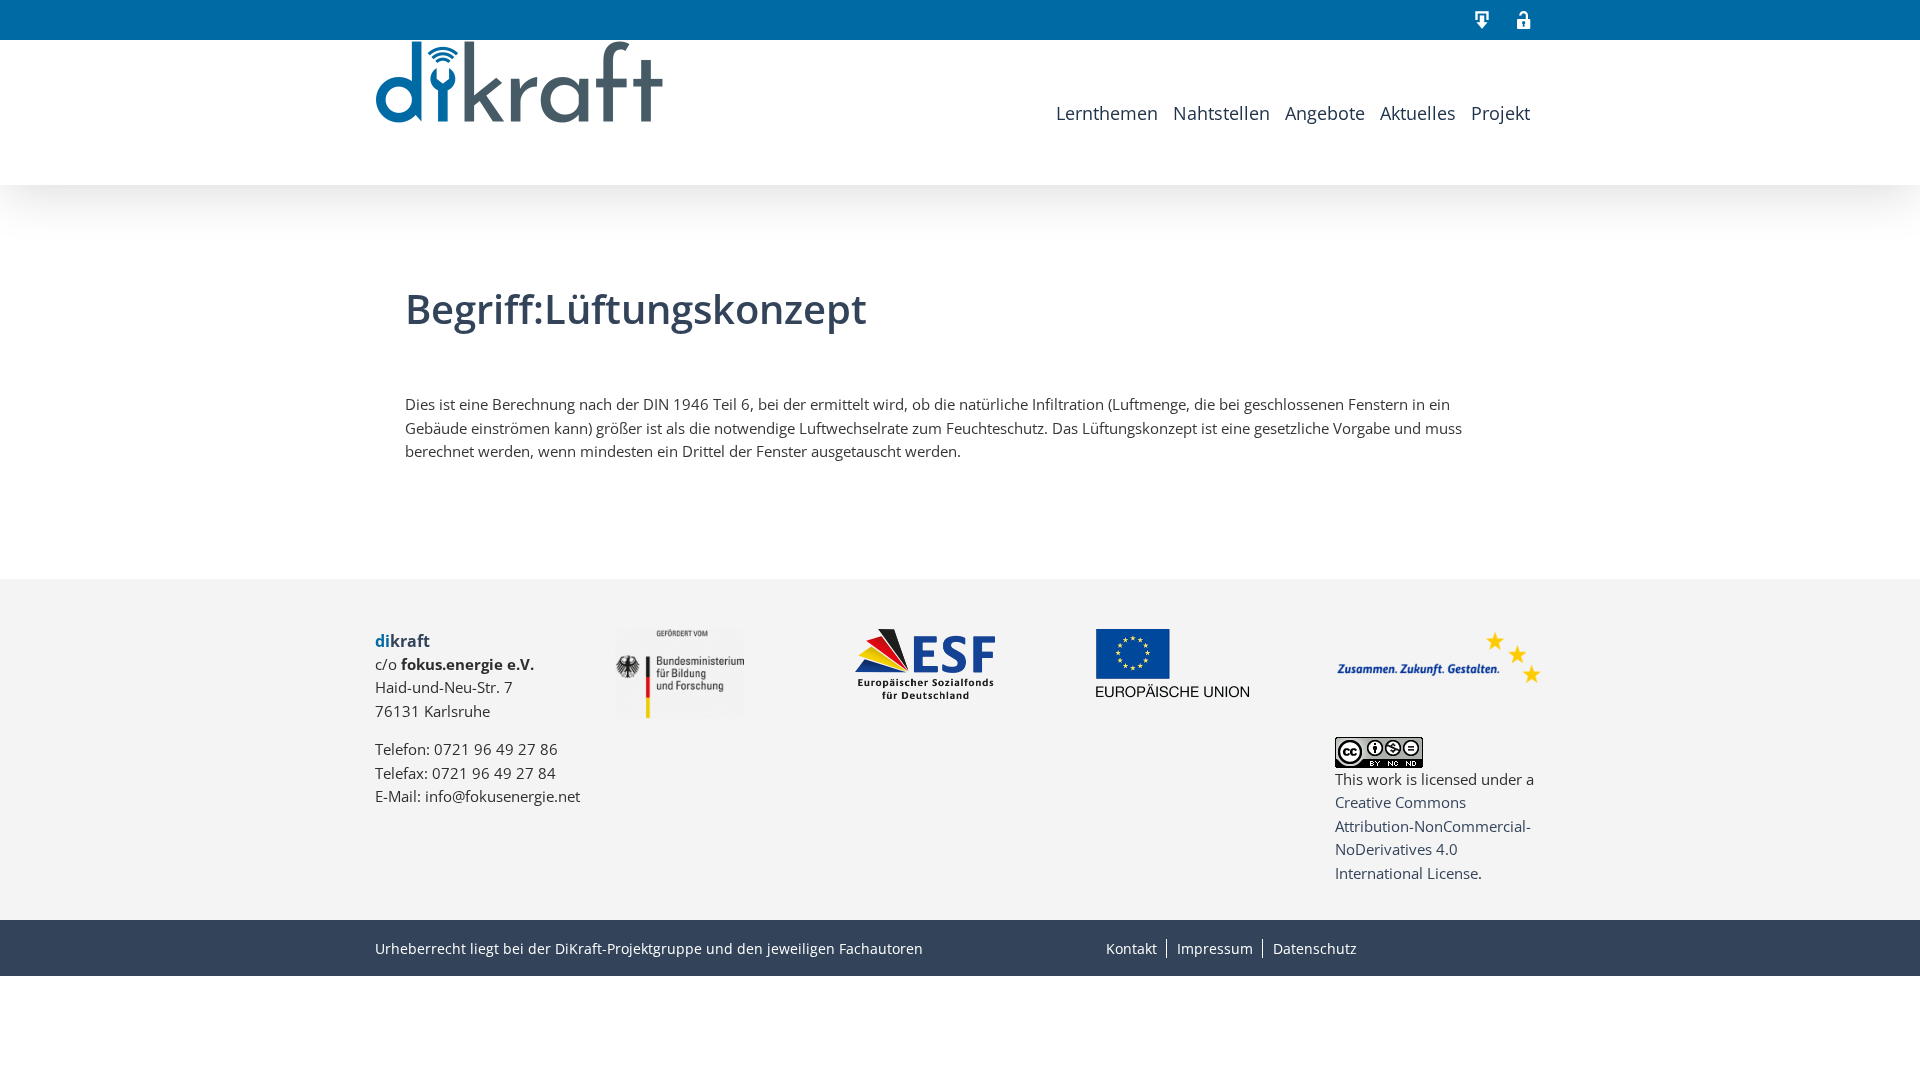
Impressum (1215, 948)
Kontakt (1131, 948)
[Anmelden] (1524, 20)
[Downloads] (1482, 20)
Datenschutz (1315, 948)
